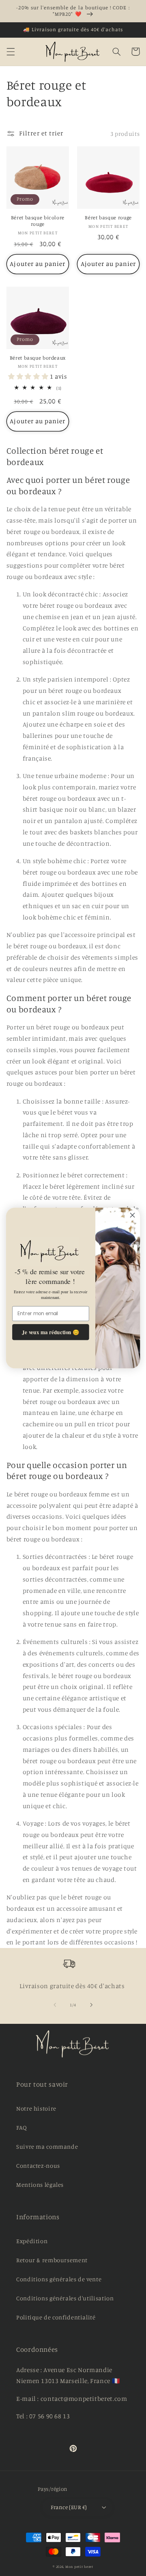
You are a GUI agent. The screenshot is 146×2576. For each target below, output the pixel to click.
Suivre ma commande (47, 2146)
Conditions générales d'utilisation (65, 2298)
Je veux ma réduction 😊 (50, 1332)
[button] (11, 51)
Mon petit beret (79, 2566)
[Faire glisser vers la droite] (91, 2005)
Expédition (32, 2241)
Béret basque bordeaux (38, 358)
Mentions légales (40, 2185)
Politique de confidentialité (56, 2317)
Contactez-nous (38, 2166)
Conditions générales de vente (59, 2279)
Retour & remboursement (52, 2260)
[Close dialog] (133, 1215)
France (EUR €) (69, 2507)
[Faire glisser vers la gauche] (55, 2005)
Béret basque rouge (108, 218)
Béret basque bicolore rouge (38, 221)
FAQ (22, 2127)
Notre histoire (36, 2108)
